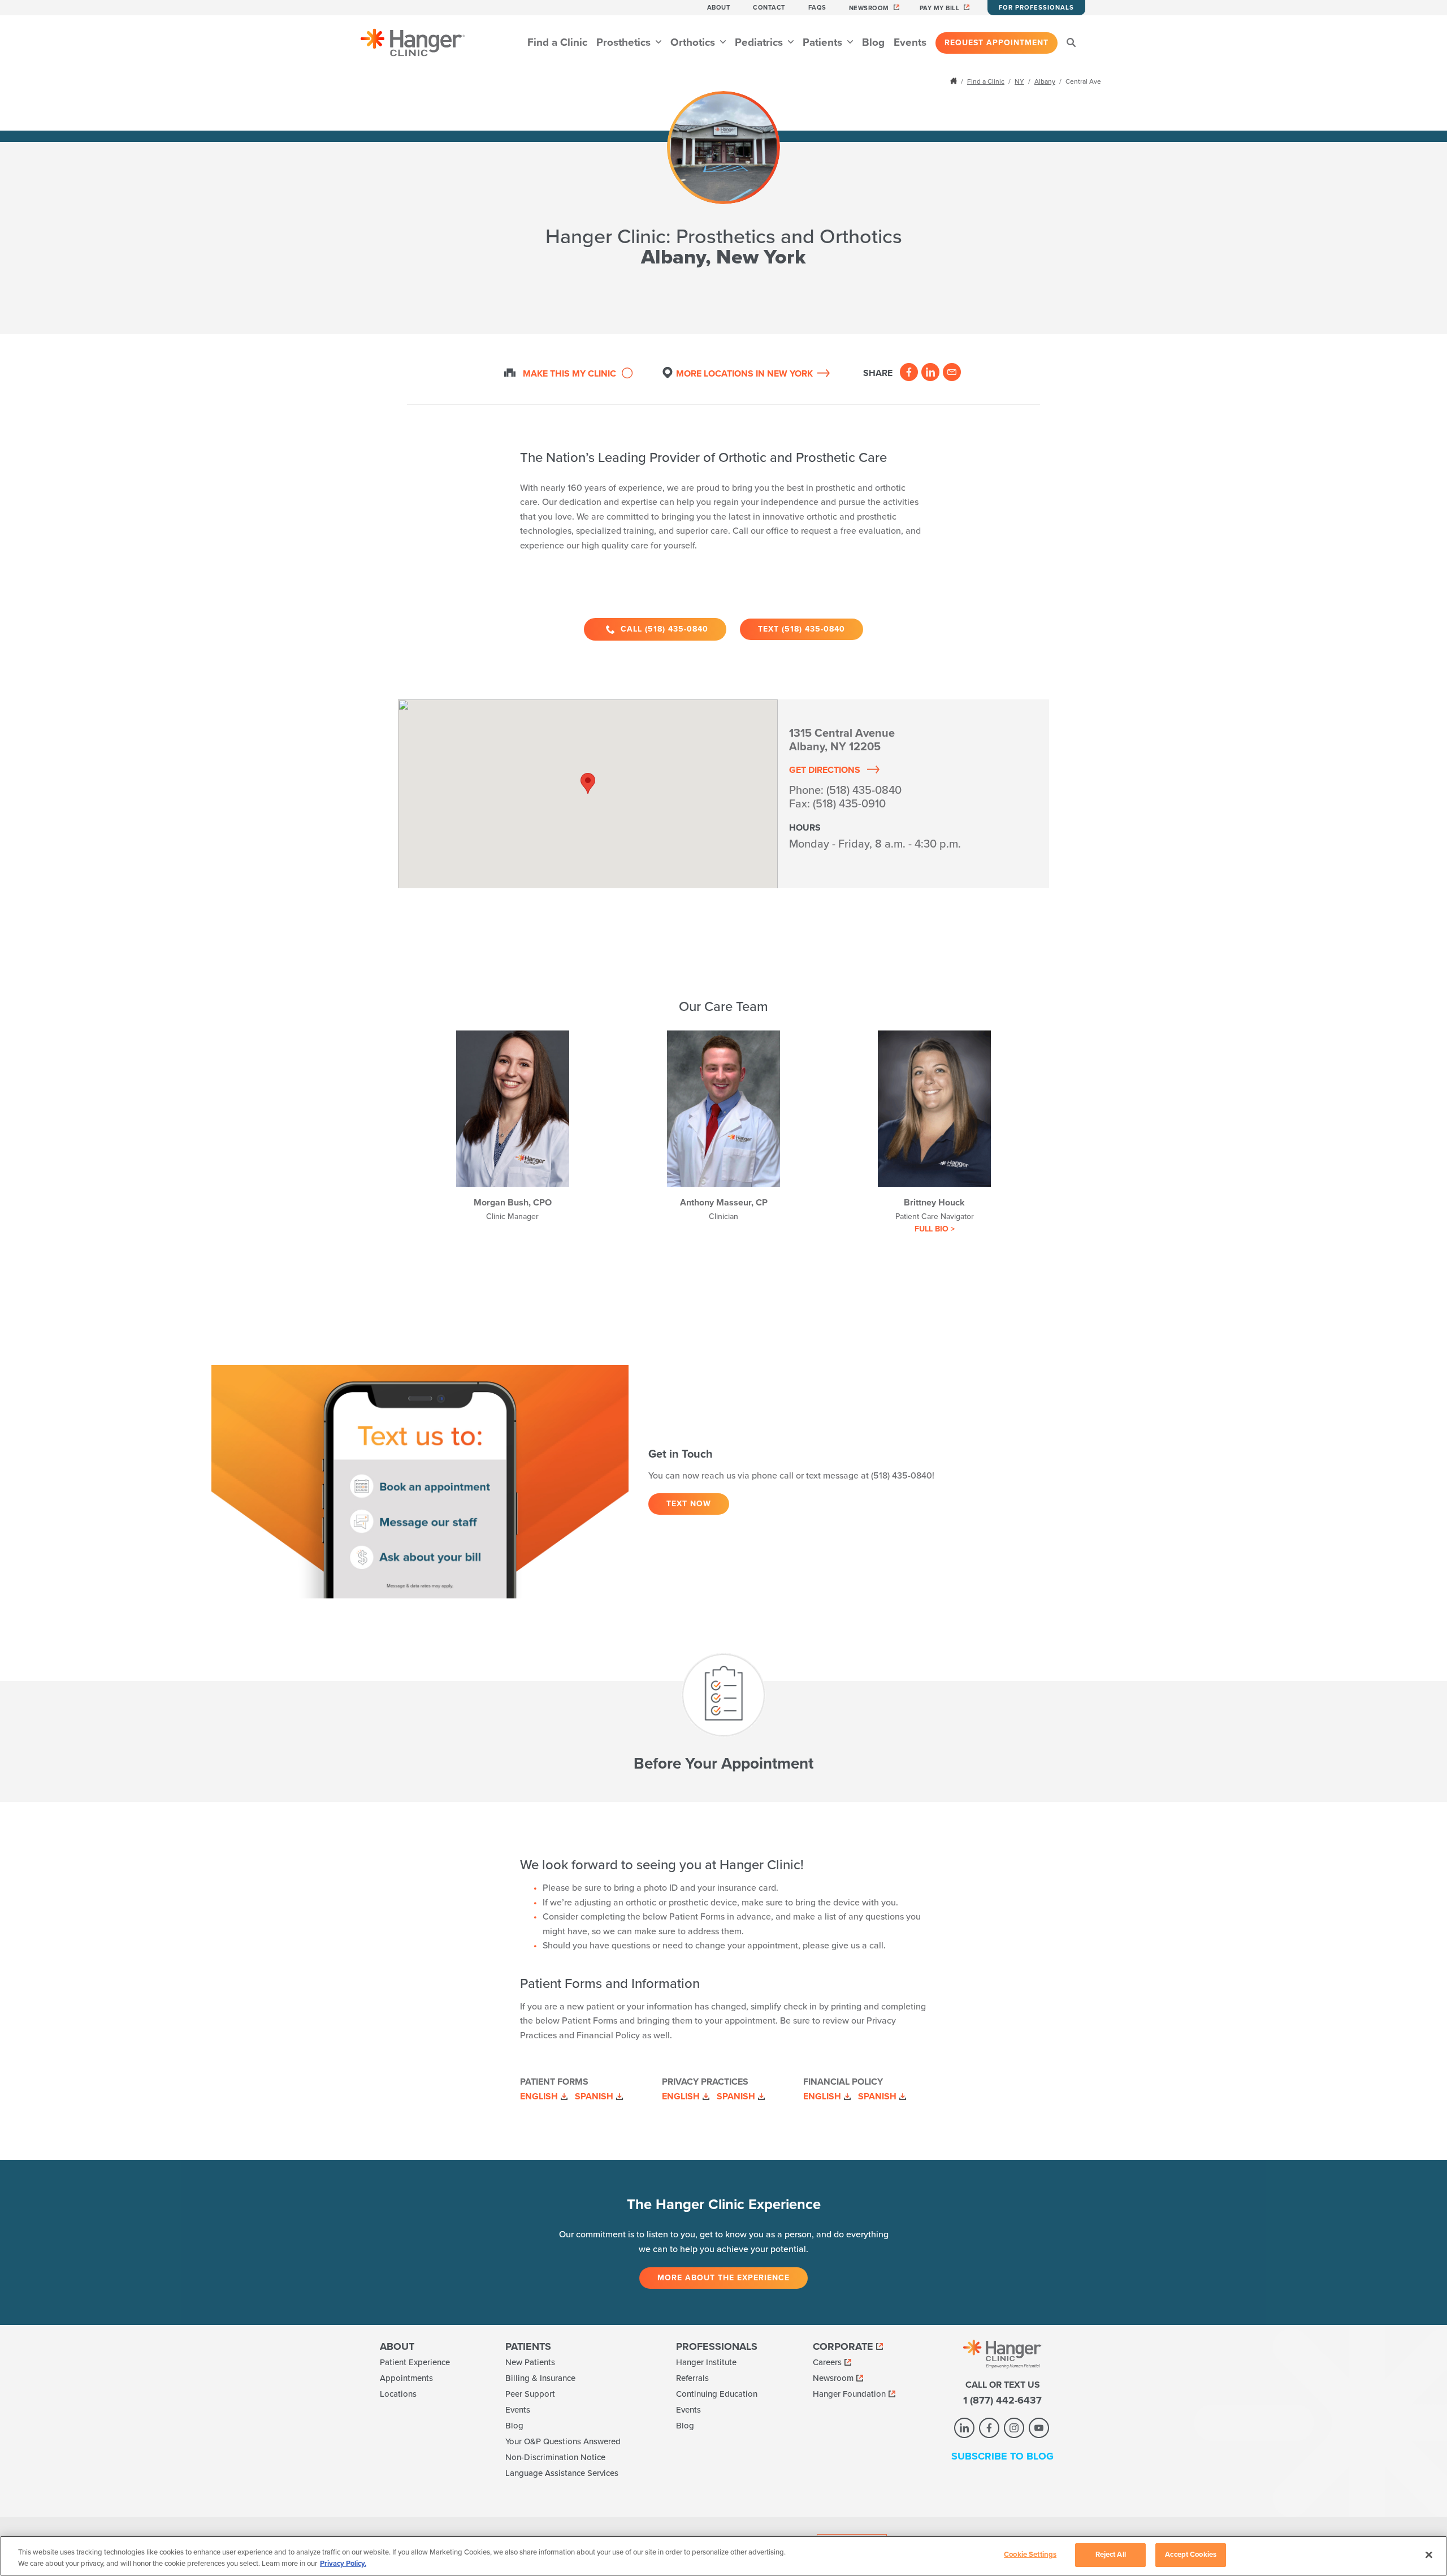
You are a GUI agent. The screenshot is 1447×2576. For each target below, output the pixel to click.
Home (955, 81)
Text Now (689, 1504)
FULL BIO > (935, 1229)
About (719, 8)
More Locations (744, 374)
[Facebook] (909, 372)
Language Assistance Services (562, 2473)
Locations (398, 2394)
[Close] (1429, 2555)
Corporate (843, 2346)
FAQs (817, 8)
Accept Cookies (1191, 2555)
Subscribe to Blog (1002, 2456)
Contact (769, 8)
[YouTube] (1039, 2428)
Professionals (717, 2346)
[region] (723, 2556)
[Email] (952, 372)
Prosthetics (625, 42)
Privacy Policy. (343, 2564)
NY (1019, 81)
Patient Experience (415, 2362)
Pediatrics (760, 42)
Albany (1045, 81)
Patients (824, 42)
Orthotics (694, 42)
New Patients (530, 2362)
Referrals (692, 2378)
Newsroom (869, 8)
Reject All (1111, 2555)
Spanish (594, 2097)
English (539, 2097)
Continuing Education (717, 2394)
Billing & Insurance (540, 2378)
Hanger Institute (706, 2362)
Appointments (406, 2378)
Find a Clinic (557, 42)
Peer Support (530, 2394)
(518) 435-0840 (864, 790)
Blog (873, 42)
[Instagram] (1014, 2428)
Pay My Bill (940, 8)
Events (910, 42)
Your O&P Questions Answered (563, 2441)
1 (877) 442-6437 (1002, 2400)
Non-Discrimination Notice (555, 2457)
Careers (827, 2362)
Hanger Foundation (849, 2394)
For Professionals (1036, 8)
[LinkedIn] (930, 372)
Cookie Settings (1030, 2555)
